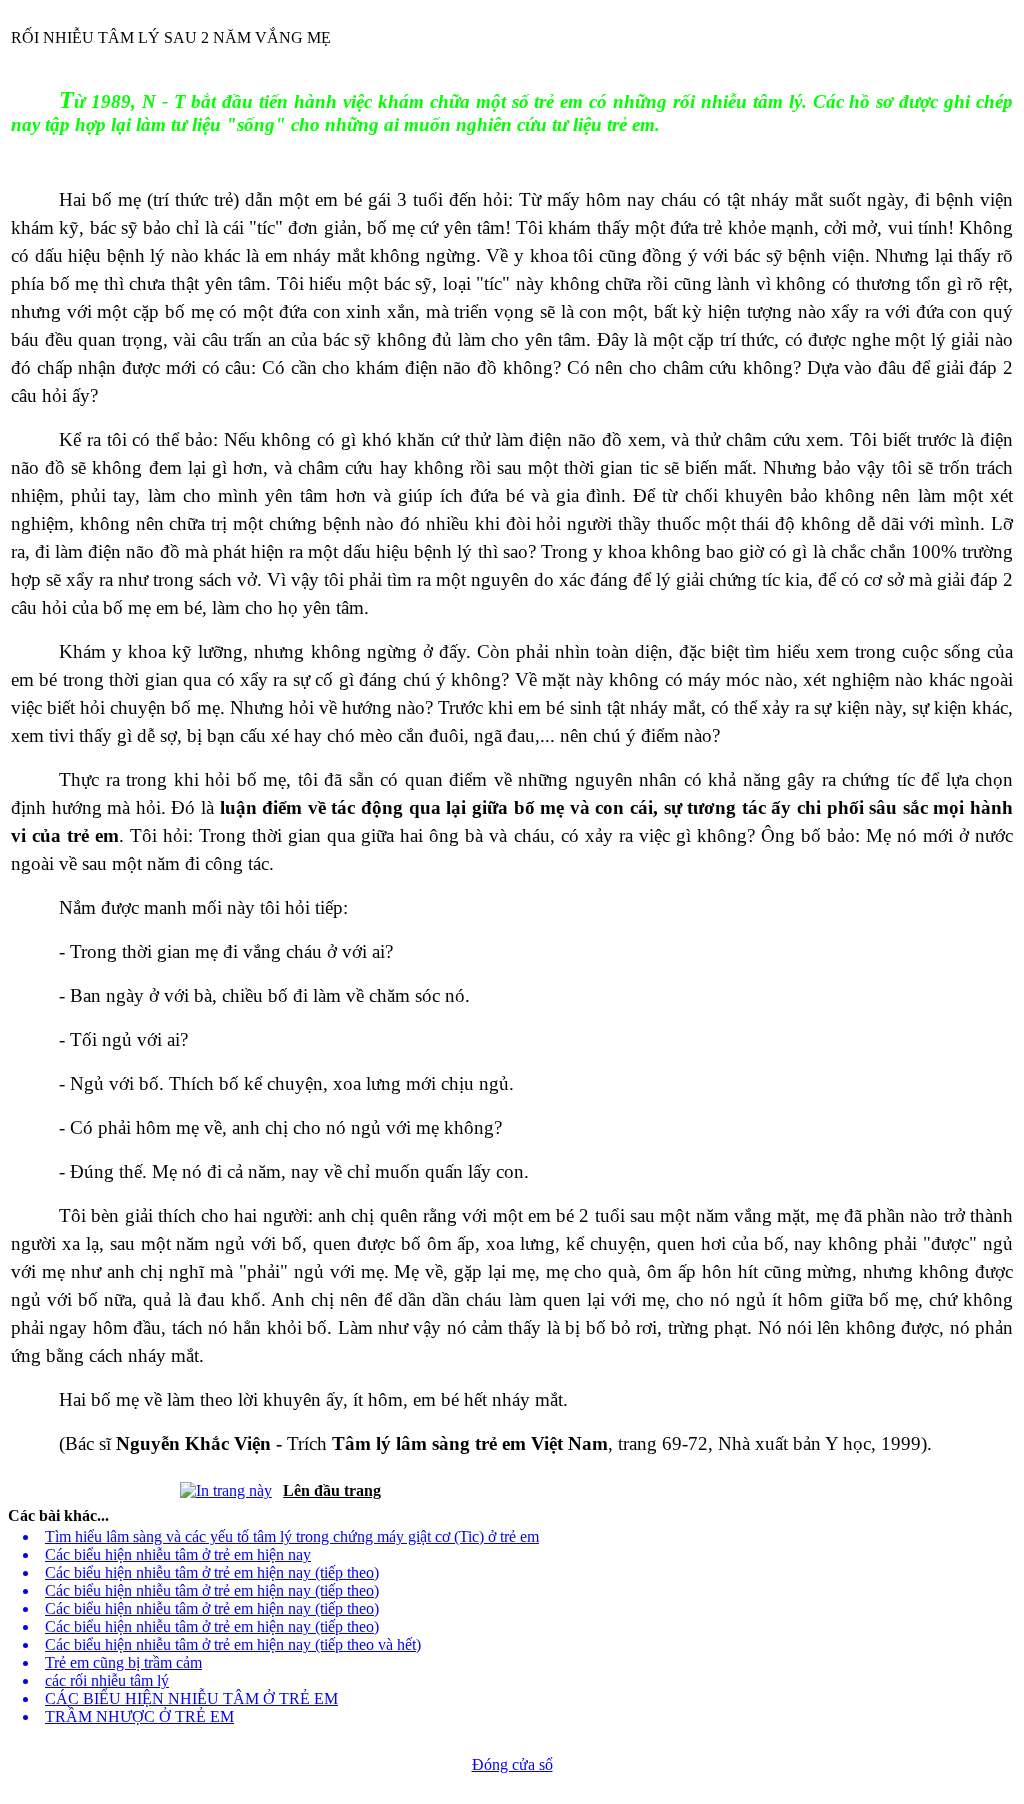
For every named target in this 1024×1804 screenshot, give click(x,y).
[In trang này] (226, 1485)
